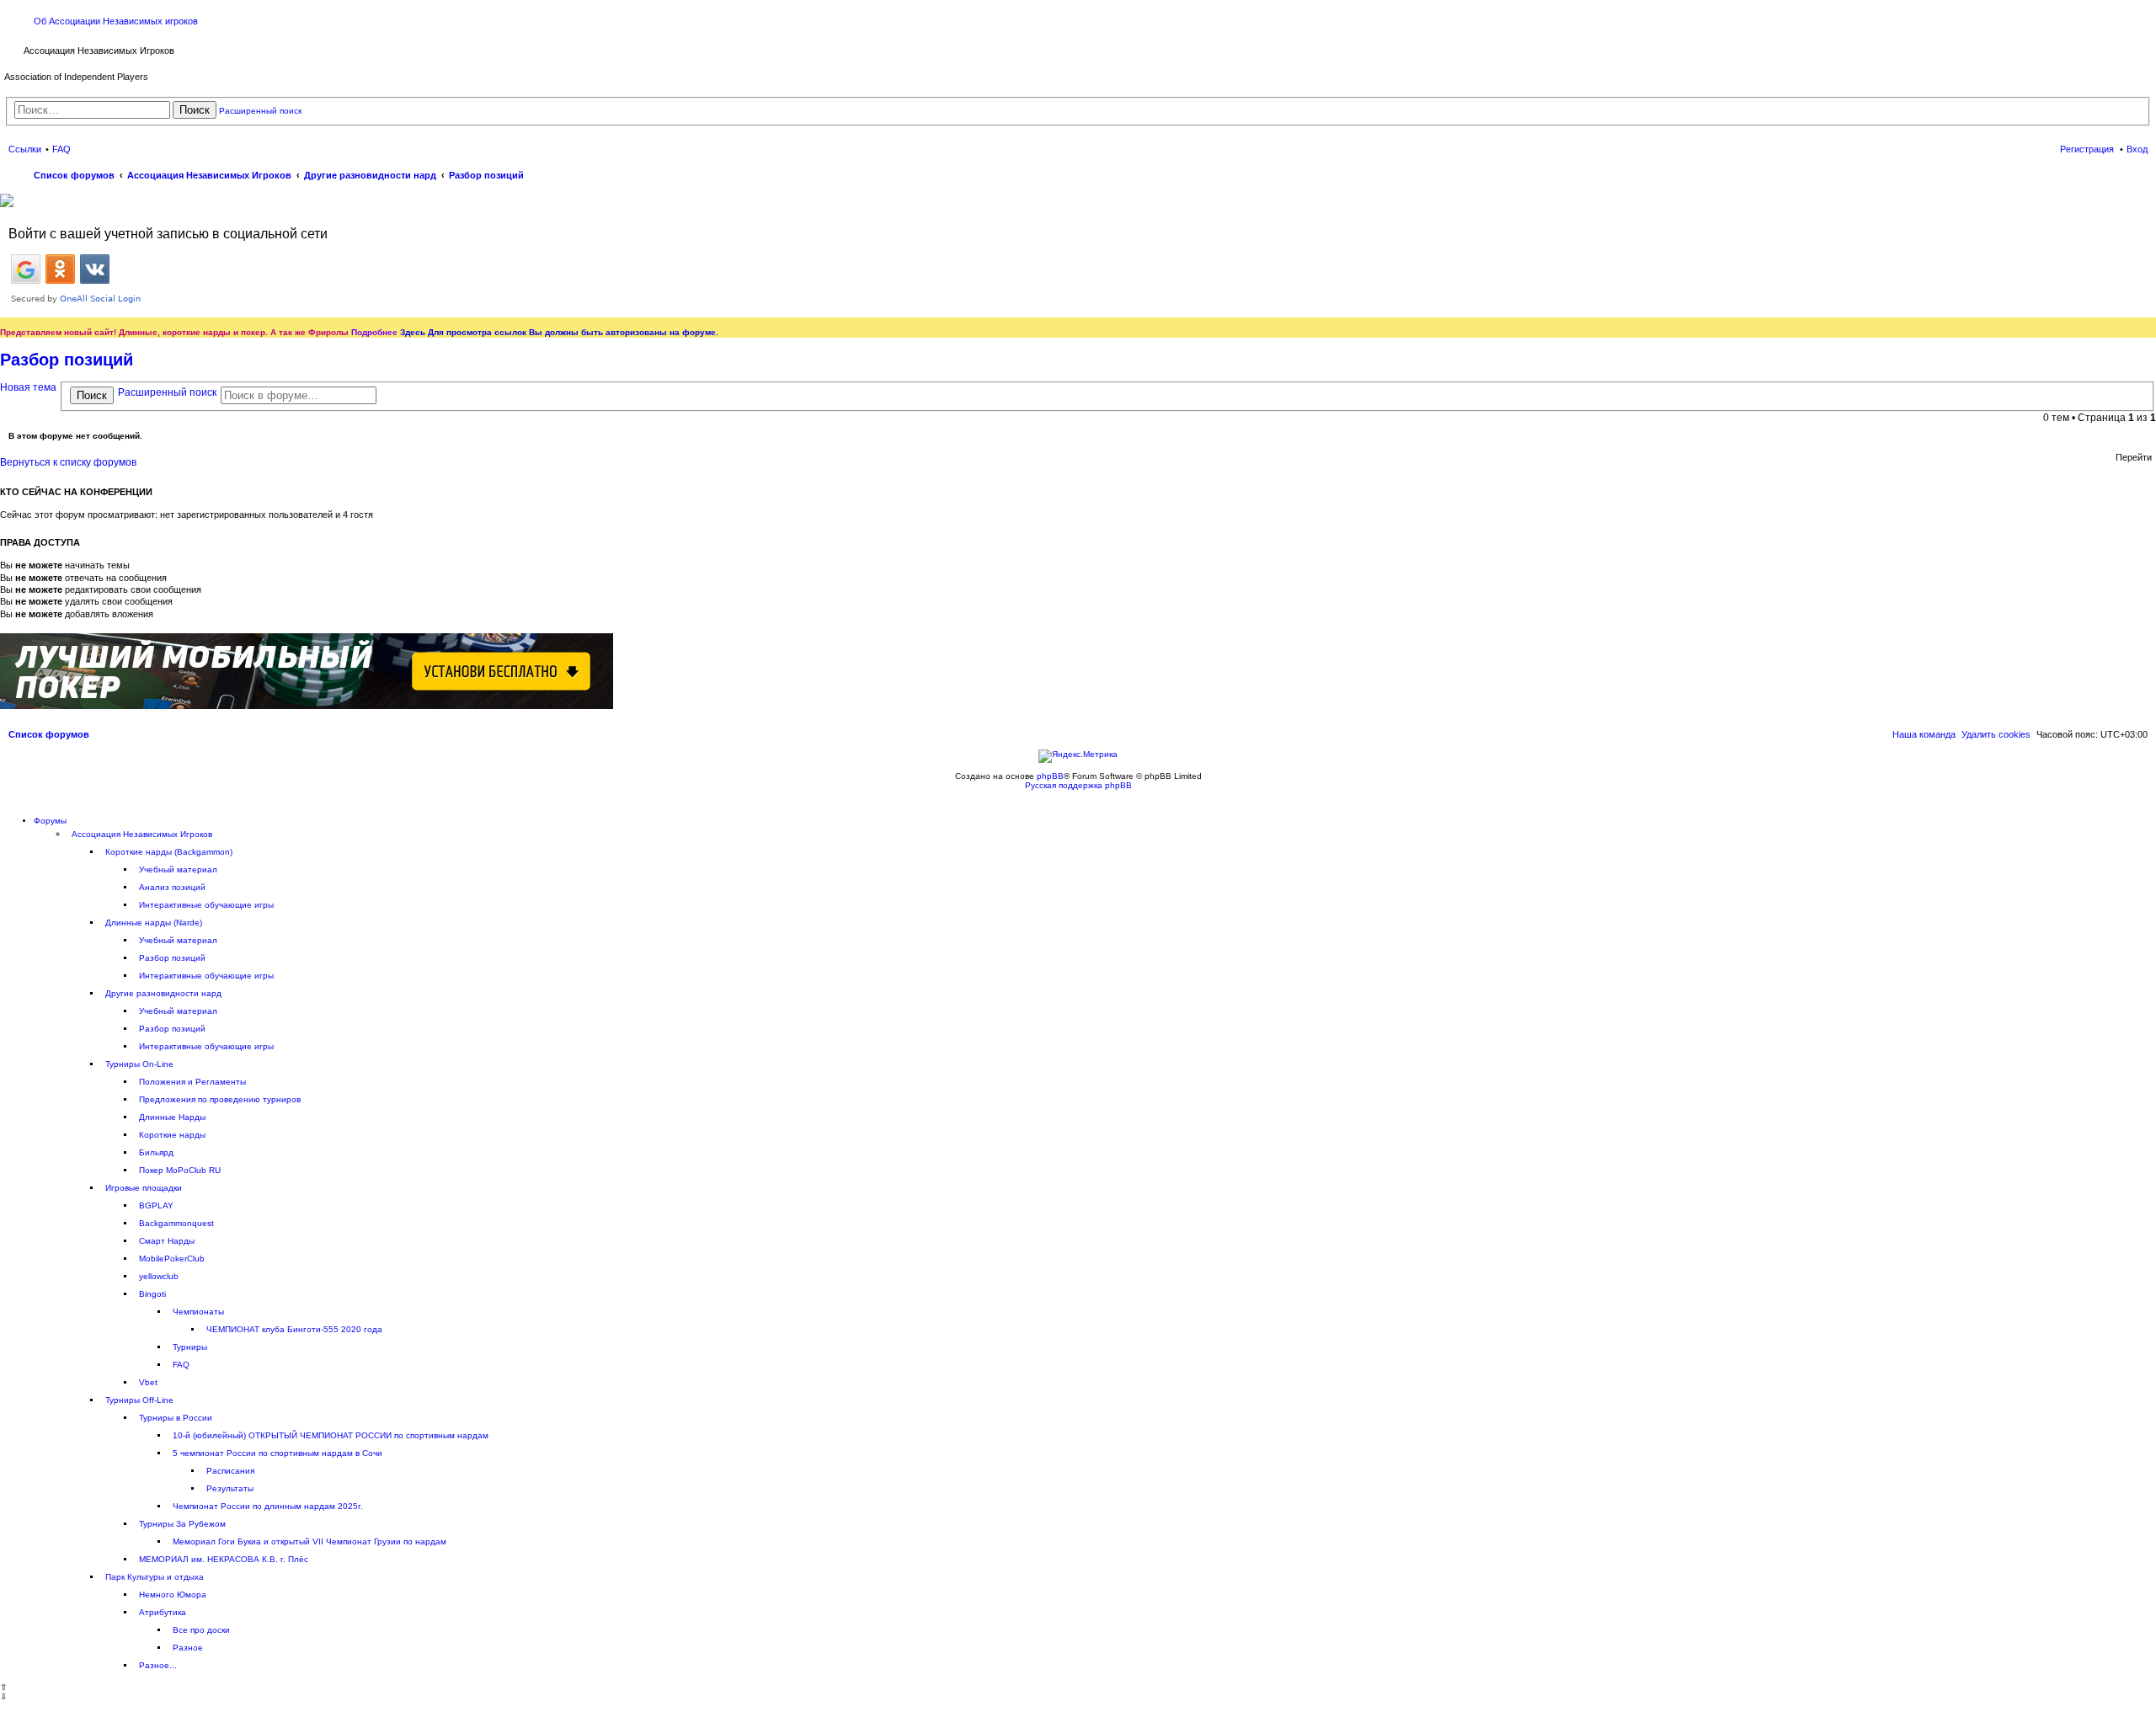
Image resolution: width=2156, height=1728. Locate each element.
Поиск (195, 110)
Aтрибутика (163, 1612)
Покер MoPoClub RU (180, 1170)
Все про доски (201, 1630)
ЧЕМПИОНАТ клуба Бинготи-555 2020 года (294, 1329)
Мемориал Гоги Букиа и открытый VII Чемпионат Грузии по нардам (310, 1541)
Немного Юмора (173, 1595)
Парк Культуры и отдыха (155, 1577)
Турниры (190, 1347)
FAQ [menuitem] (61, 149)
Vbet (148, 1382)
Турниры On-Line (139, 1064)
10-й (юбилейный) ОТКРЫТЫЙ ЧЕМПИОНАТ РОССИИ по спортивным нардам (331, 1435)
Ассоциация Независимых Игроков (142, 834)
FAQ (181, 1365)
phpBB (1050, 776)
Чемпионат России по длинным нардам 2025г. (268, 1506)
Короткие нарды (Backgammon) (169, 852)
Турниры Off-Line (139, 1400)
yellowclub (159, 1276)
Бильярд (156, 1152)
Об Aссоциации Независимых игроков (116, 21)
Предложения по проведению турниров (220, 1099)
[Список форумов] (14, 49)
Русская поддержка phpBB (1078, 785)
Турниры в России (176, 1418)
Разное (188, 1648)
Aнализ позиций (172, 887)
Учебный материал (178, 869)
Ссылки (25, 149)
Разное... (158, 1665)
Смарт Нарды (167, 1241)
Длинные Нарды (172, 1117)
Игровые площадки (144, 1188)
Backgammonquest (176, 1223)
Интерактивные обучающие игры (206, 905)
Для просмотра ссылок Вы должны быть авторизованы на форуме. (573, 332)
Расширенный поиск (260, 111)
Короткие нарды (172, 1135)
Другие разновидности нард (163, 993)
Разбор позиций (67, 360)
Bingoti (152, 1294)
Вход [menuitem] (2137, 149)
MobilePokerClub (172, 1259)
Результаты (230, 1488)
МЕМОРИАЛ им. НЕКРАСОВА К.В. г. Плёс (224, 1559)
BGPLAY (156, 1205)
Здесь (413, 332)
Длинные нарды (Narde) (154, 923)
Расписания (230, 1471)
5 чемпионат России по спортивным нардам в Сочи (278, 1453)
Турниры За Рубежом (182, 1524)
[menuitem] (1996, 734)
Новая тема (28, 387)
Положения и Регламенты (192, 1082)
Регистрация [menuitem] (2087, 149)
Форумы (50, 821)
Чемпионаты (198, 1312)
